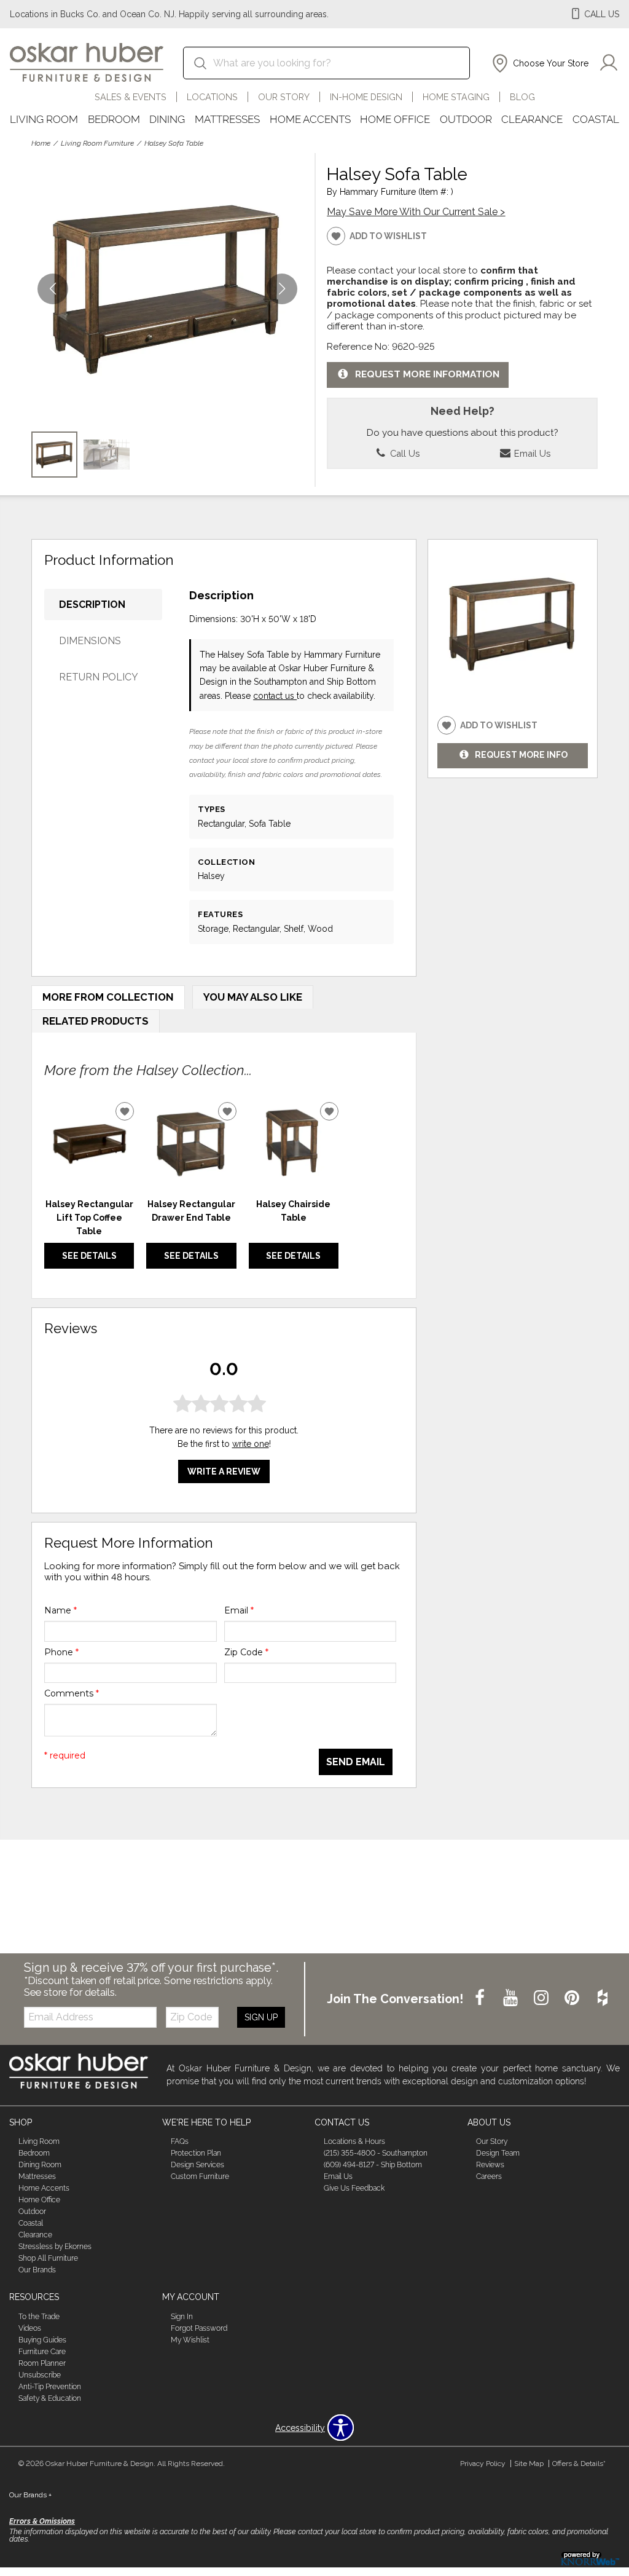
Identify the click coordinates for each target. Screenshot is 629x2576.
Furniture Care (42, 2352)
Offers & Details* (579, 2464)
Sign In (182, 2317)
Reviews (490, 2165)
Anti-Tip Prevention (50, 2387)
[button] (539, 63)
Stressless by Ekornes (55, 2247)
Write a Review (224, 1471)
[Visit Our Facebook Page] (481, 1998)
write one (251, 1444)
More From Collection (108, 997)
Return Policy (99, 677)
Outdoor (466, 119)
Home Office (395, 119)
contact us (275, 696)
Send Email (356, 1762)
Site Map (529, 2464)
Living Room (44, 119)
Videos (30, 2328)
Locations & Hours (354, 2141)
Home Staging (456, 97)
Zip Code (246, 1652)
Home (41, 143)
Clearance (532, 119)
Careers (489, 2176)
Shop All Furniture (48, 2258)
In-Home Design (366, 97)
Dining (167, 119)
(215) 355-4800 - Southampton (376, 2153)
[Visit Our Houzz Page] (603, 1998)
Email (239, 1610)
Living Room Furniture (97, 143)
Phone (61, 1652)
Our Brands (37, 2270)
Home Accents (310, 119)
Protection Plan (196, 2153)
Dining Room (40, 2165)
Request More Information (427, 374)
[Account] (609, 63)
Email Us (531, 453)
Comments (72, 1693)
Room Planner (42, 2363)
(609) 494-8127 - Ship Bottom (373, 2165)
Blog (522, 97)
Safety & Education (50, 2398)
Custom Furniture (200, 2176)
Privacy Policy (483, 2464)
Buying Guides (42, 2340)
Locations (212, 97)
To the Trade (39, 2317)
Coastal (596, 119)
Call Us (404, 453)
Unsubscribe (40, 2375)
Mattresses (227, 119)
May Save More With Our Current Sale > (416, 212)
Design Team (498, 2153)
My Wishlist (190, 2340)
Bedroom (114, 119)
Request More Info (521, 755)
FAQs (180, 2141)
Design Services (197, 2165)
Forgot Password (199, 2328)
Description (92, 605)
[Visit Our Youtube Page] (512, 1998)
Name (61, 1610)
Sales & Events (131, 97)
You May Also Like (253, 997)
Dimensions (90, 641)
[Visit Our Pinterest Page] (573, 1998)
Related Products (96, 1021)
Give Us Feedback (354, 2188)
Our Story (284, 97)
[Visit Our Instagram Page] (542, 1998)
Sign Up (261, 2017)
